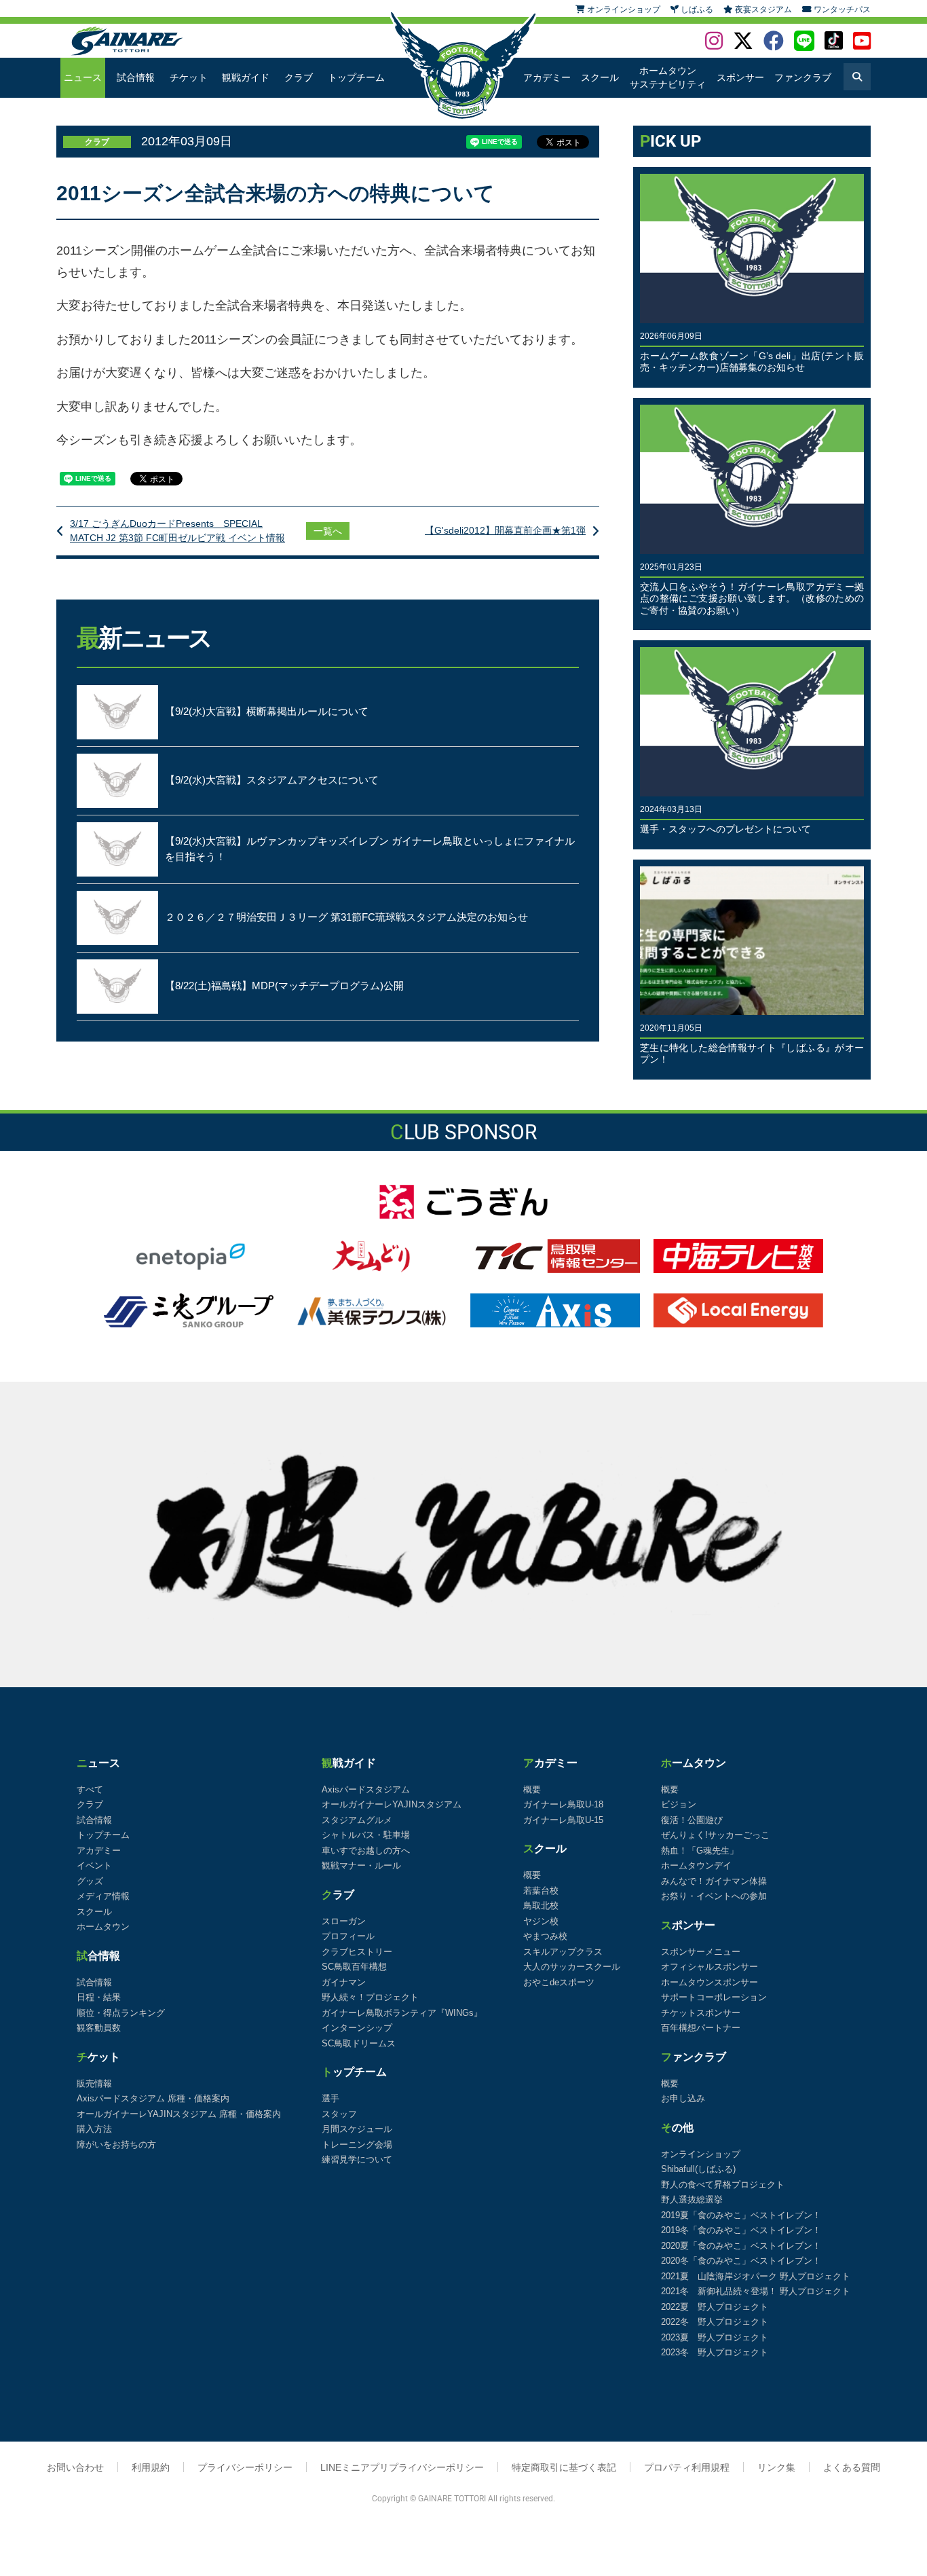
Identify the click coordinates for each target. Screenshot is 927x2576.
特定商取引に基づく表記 (564, 2467)
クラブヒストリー (357, 1952)
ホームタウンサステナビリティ (668, 77)
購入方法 (94, 2129)
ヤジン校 (541, 1921)
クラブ (299, 77)
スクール (600, 77)
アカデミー (547, 77)
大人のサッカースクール (572, 1967)
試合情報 (136, 77)
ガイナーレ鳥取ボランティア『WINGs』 (402, 2013)
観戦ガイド (246, 77)
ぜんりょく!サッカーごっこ (715, 1835)
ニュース (83, 77)
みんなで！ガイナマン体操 (714, 1881)
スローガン (344, 1921)
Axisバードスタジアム (366, 1789)
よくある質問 (852, 2467)
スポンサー (740, 77)
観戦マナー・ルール (361, 1865)
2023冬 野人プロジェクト (715, 2352)
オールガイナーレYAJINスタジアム (392, 1804)
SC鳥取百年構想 (354, 1967)
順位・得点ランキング (121, 2013)
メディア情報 (103, 1896)
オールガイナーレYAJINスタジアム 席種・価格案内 (179, 2114)
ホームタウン (103, 1927)
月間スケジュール (357, 2129)
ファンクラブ (803, 77)
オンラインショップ (701, 2154)
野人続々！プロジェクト (370, 1997)
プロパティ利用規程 (687, 2467)
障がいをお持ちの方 (116, 2145)
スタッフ (339, 2114)
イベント (94, 1865)
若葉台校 (541, 1891)
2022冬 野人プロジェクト (715, 2322)
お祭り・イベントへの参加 (714, 1896)
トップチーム (356, 77)
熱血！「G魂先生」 (700, 1851)
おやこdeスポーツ (559, 1982)
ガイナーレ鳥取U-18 (563, 1804)
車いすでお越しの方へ (366, 1851)
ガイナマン (344, 1982)
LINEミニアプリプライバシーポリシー (402, 2467)
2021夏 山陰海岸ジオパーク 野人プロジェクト (756, 2276)
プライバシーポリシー (245, 2467)
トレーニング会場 (357, 2145)
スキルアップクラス (563, 1952)
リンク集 (776, 2467)
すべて (90, 1789)
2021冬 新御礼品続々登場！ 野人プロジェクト (756, 2291)
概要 (532, 1789)
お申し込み (683, 2098)
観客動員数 (99, 2028)
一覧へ (328, 531)
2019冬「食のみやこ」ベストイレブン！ (741, 2230)
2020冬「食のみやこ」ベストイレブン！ (741, 2261)
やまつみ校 (545, 1936)
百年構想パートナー (701, 2028)
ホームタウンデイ (696, 1865)
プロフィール (348, 1936)
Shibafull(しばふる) (698, 2169)
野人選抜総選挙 (692, 2200)
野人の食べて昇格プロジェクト (723, 2185)
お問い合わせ (75, 2467)
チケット (189, 77)
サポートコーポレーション (714, 1997)
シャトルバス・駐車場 (366, 1835)
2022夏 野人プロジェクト (715, 2307)
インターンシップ (357, 2028)
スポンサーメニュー (701, 1952)
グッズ (90, 1881)
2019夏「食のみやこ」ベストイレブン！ (741, 2215)
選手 (330, 2098)
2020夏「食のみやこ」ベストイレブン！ (741, 2246)
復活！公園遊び (692, 1820)
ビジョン (679, 1804)
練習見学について (357, 2159)
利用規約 (151, 2467)
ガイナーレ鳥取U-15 (563, 1820)
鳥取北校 (541, 1906)
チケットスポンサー (701, 2013)
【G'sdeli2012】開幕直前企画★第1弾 (505, 530)
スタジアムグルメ (357, 1820)
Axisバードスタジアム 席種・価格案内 (153, 2098)
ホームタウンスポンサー (710, 1982)
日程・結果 (99, 1997)
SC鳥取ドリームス (359, 2043)
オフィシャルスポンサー (710, 1967)
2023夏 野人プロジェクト (715, 2337)
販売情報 (94, 2083)
